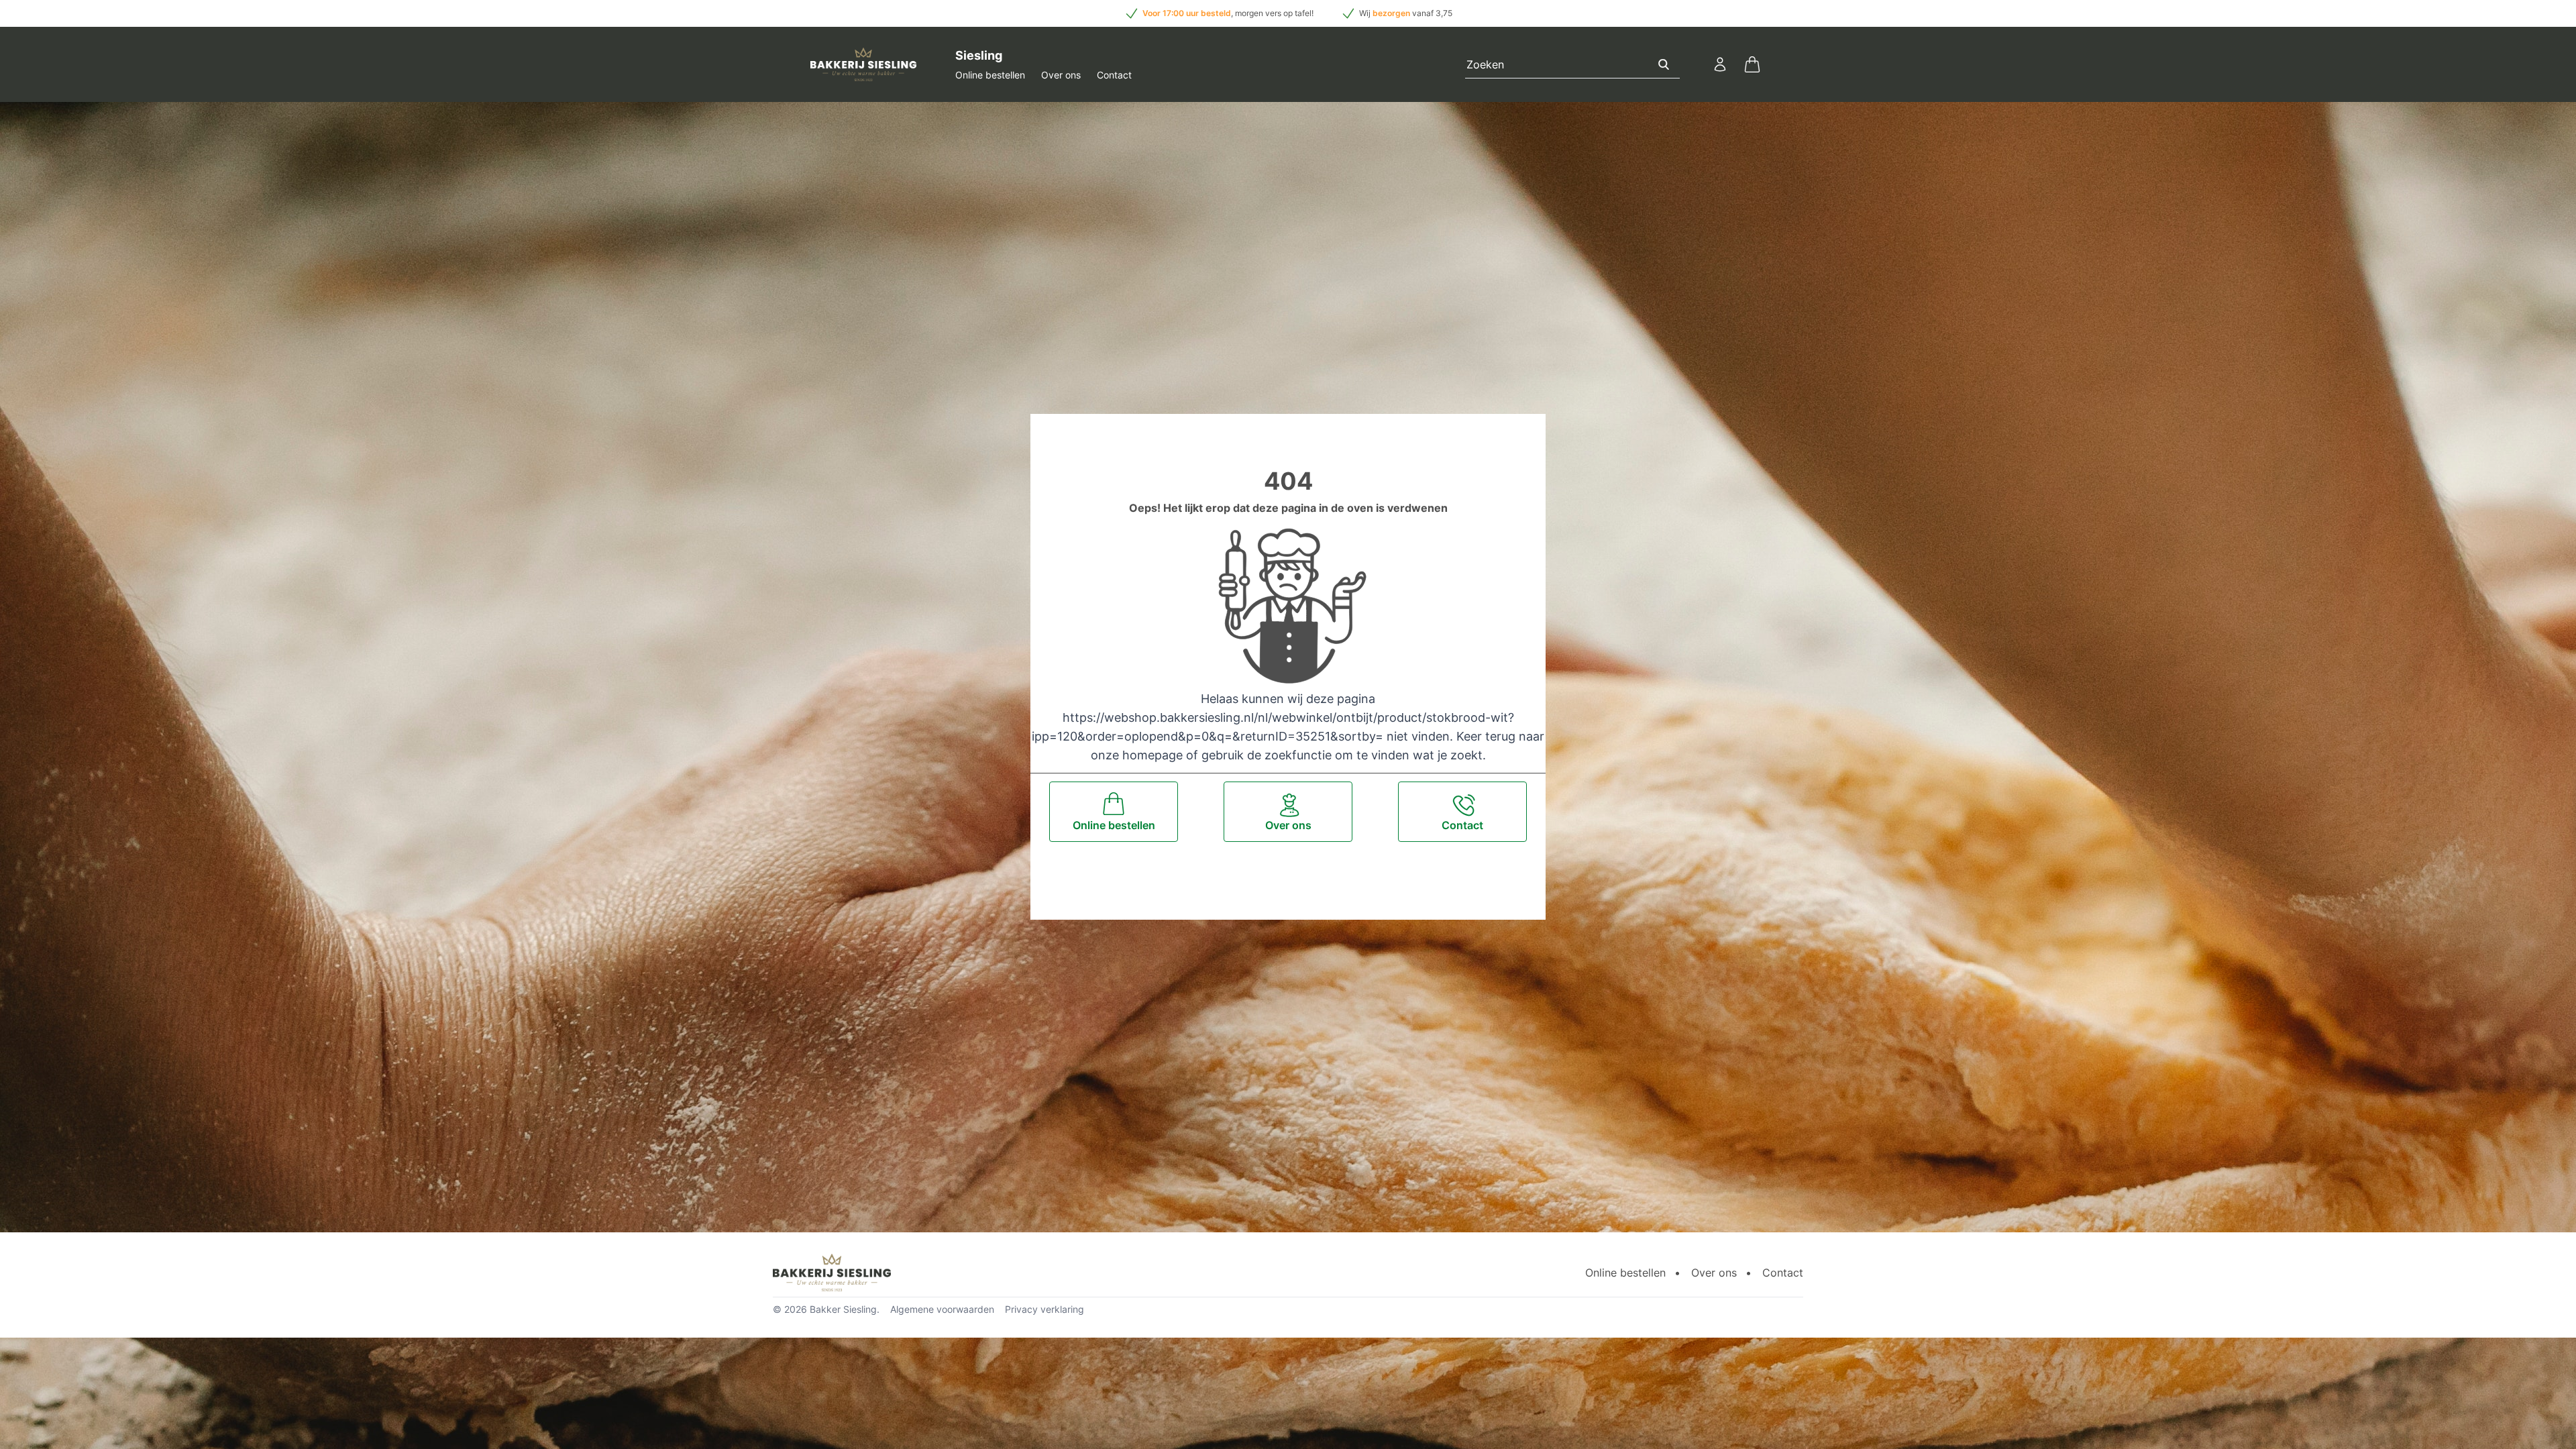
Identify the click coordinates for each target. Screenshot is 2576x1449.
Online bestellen (990, 75)
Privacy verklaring (1044, 1309)
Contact (1114, 75)
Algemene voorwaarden (942, 1309)
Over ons (1061, 75)
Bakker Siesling (843, 1309)
